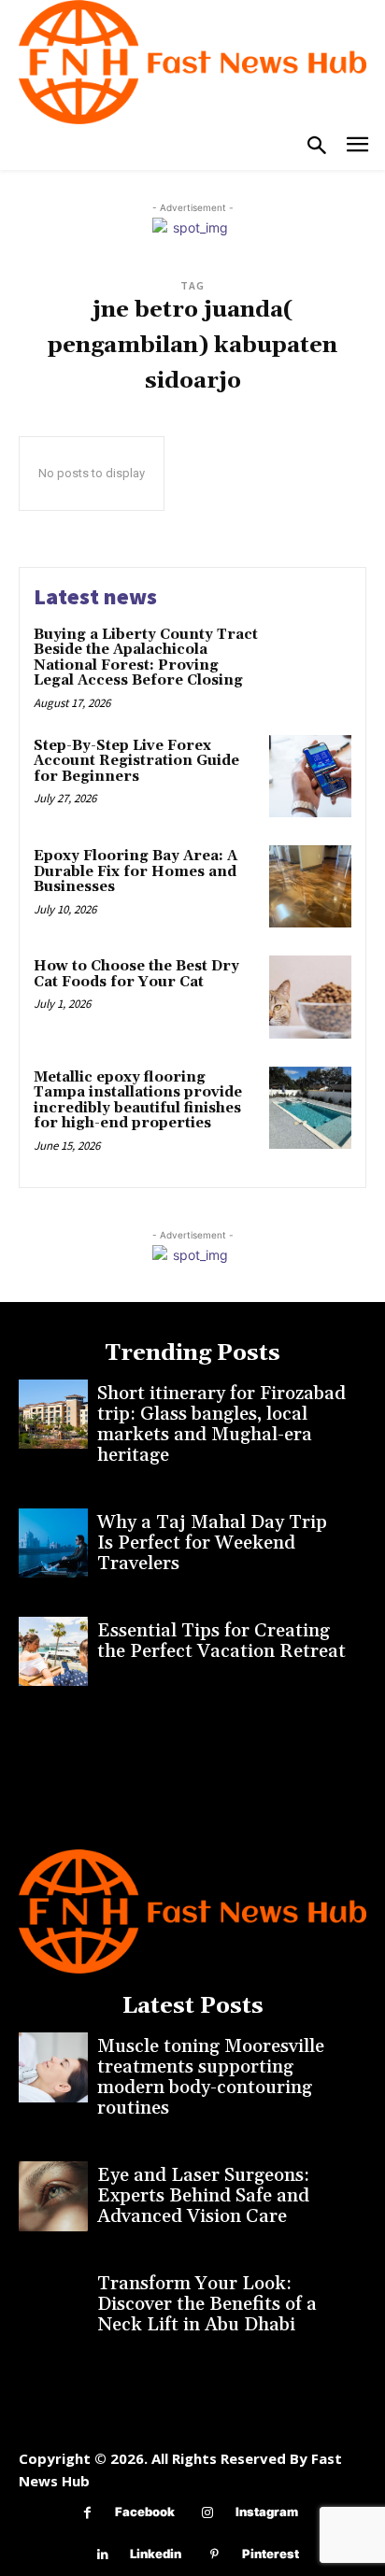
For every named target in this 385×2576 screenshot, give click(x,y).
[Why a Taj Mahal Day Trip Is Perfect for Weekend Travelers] (53, 1543)
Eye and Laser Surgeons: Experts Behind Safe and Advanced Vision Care (203, 2196)
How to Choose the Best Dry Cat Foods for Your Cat (136, 974)
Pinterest (271, 2554)
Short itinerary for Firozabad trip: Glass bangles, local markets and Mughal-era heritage (221, 1424)
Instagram (267, 2512)
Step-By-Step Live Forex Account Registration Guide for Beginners (136, 761)
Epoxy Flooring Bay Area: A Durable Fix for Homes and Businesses (135, 871)
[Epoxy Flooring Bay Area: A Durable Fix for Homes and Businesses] (310, 886)
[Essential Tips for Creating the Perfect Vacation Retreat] (53, 1651)
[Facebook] (87, 2513)
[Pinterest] (214, 2555)
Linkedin (156, 2554)
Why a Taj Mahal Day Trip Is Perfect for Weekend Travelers (212, 1543)
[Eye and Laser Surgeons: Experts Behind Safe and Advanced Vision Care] (53, 2196)
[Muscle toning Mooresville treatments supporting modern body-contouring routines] (53, 2067)
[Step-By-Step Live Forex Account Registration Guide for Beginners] (310, 776)
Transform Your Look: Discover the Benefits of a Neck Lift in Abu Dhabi (207, 2304)
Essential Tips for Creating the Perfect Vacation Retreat (221, 1641)
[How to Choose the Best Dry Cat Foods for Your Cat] (310, 997)
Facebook (145, 2512)
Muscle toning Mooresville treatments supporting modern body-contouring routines (211, 2077)
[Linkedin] (102, 2555)
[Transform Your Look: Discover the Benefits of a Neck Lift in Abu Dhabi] (53, 2304)
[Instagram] (208, 2513)
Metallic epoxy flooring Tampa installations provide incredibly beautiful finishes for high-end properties (138, 1101)
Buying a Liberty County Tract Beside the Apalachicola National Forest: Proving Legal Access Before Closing (146, 658)
